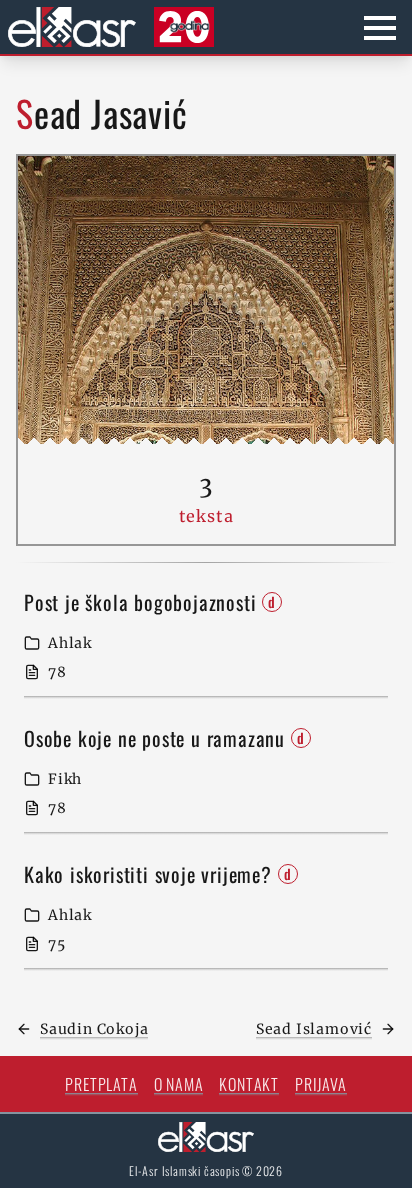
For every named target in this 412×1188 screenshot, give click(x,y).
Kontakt (249, 1084)
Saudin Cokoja (94, 1029)
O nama (179, 1084)
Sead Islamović (314, 1029)
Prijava (321, 1084)
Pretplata (101, 1084)
